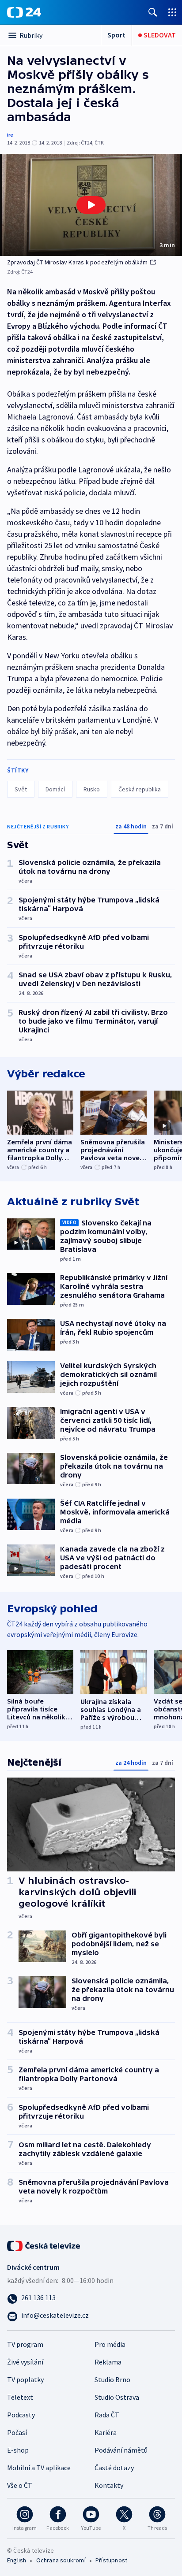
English (17, 2560)
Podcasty (21, 2415)
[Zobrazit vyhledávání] (153, 12)
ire (10, 135)
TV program (25, 2344)
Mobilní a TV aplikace (39, 2468)
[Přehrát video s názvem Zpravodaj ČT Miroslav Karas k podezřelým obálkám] (91, 205)
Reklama (108, 2362)
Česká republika (140, 789)
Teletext (20, 2397)
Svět (21, 789)
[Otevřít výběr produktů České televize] (172, 12)
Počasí (17, 2432)
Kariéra (106, 2432)
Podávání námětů (121, 2450)
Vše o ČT (20, 2485)
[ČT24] (24, 12)
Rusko (92, 789)
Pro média (110, 2344)
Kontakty (109, 2485)
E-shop (18, 2450)
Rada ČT (107, 2415)
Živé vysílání (25, 2362)
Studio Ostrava (117, 2397)
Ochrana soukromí (61, 2560)
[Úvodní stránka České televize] (44, 2245)
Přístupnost (111, 2560)
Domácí (55, 789)
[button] (91, 205)
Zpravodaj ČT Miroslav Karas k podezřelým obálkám (78, 262)
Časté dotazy (114, 2468)
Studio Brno (112, 2379)
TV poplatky (25, 2379)
